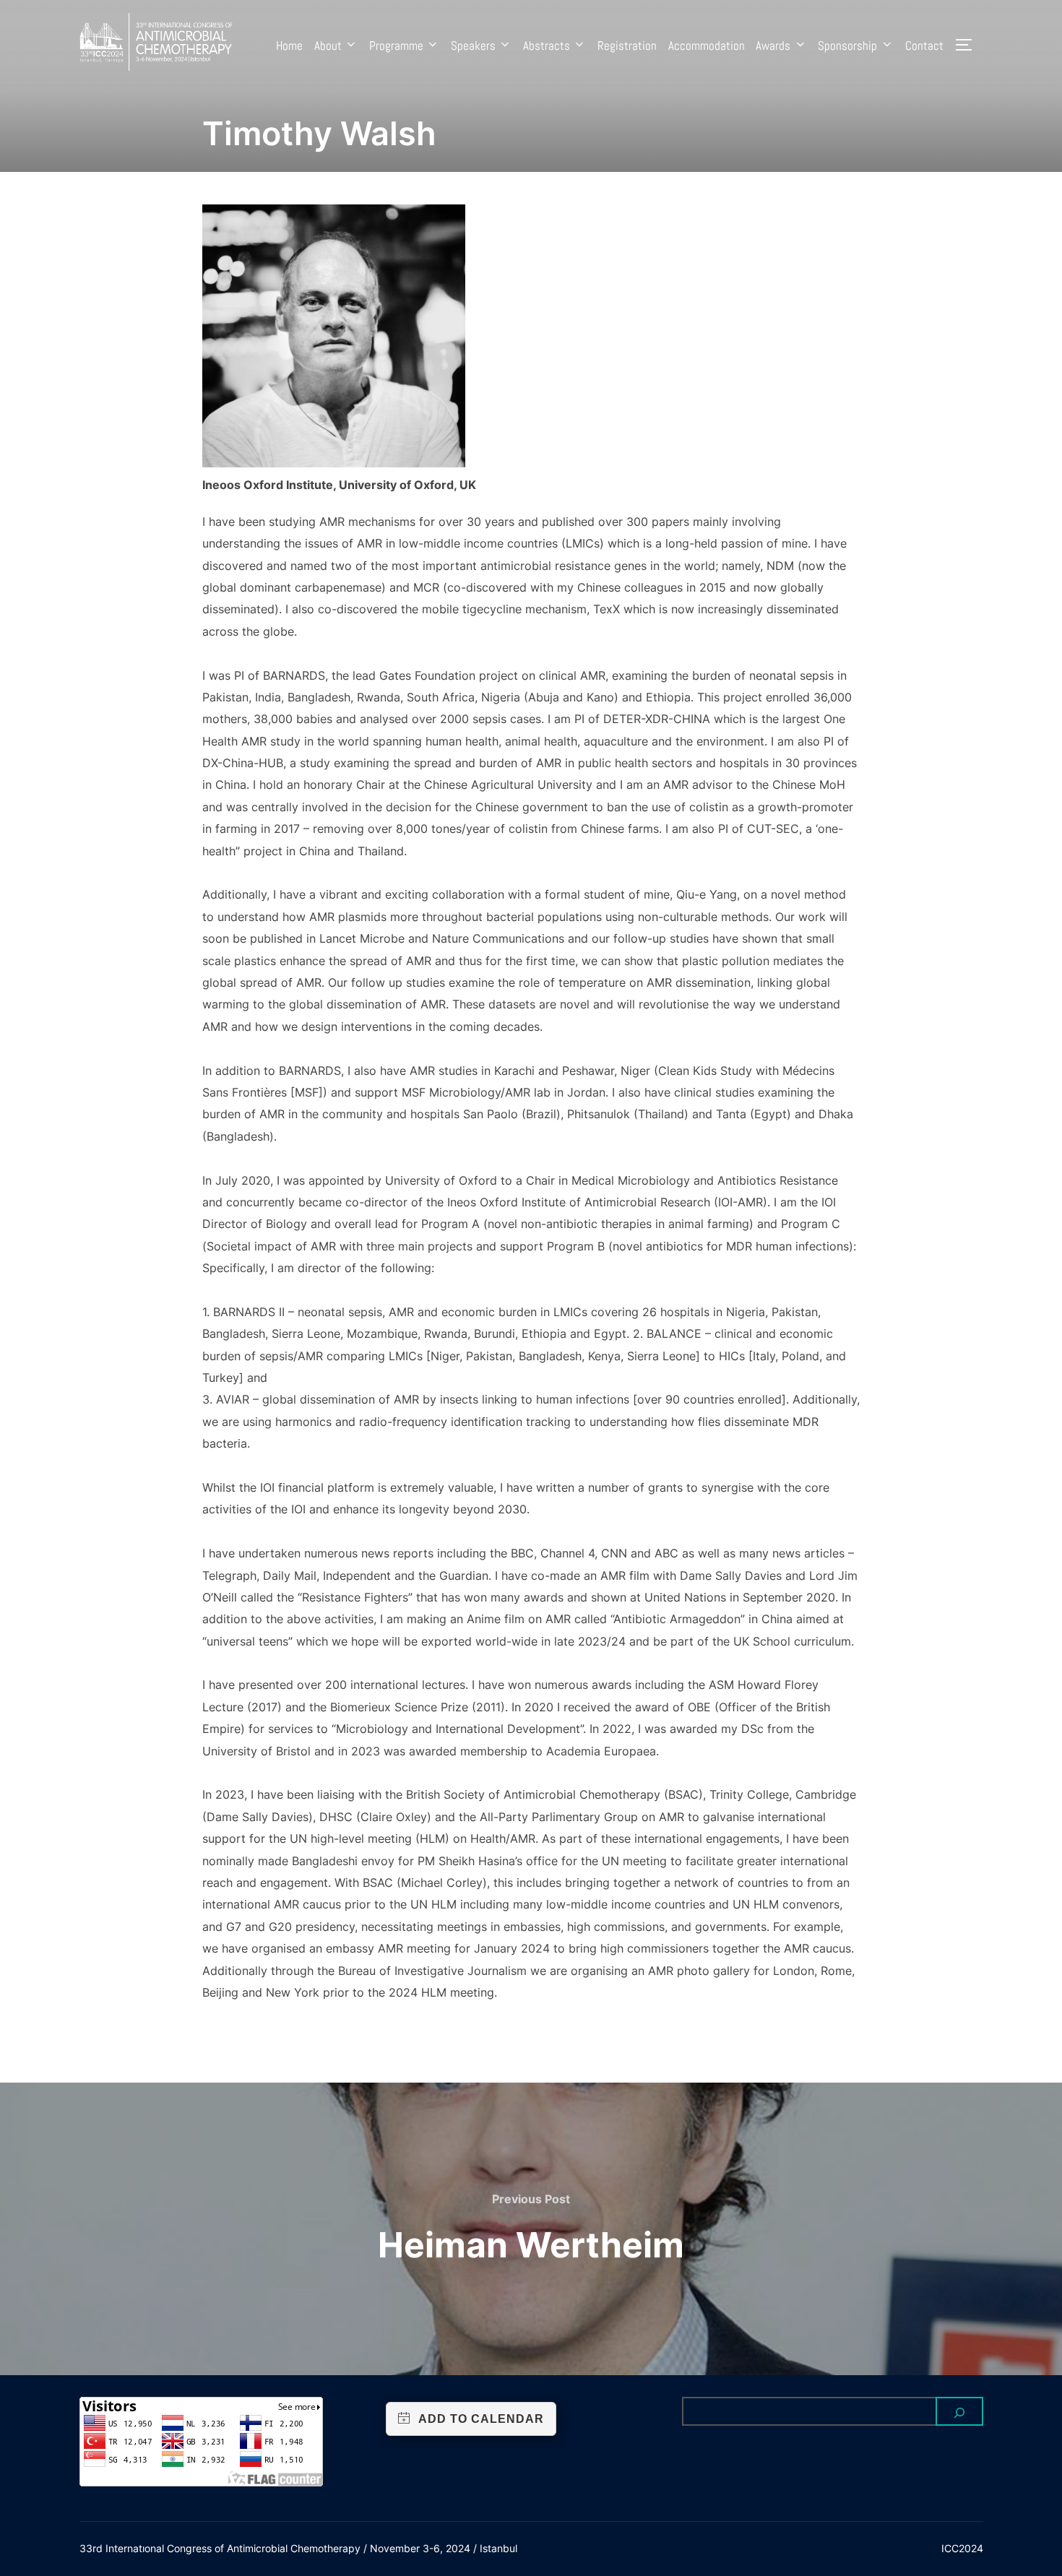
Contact (924, 46)
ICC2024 (962, 2548)
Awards (773, 46)
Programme (396, 46)
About (328, 46)
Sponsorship (847, 46)
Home (289, 46)
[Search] (959, 2411)
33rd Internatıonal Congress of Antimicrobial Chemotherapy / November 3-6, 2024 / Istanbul (298, 2548)
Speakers (473, 46)
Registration (627, 46)
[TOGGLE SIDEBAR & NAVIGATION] (969, 45)
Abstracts (547, 46)
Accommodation (707, 46)
